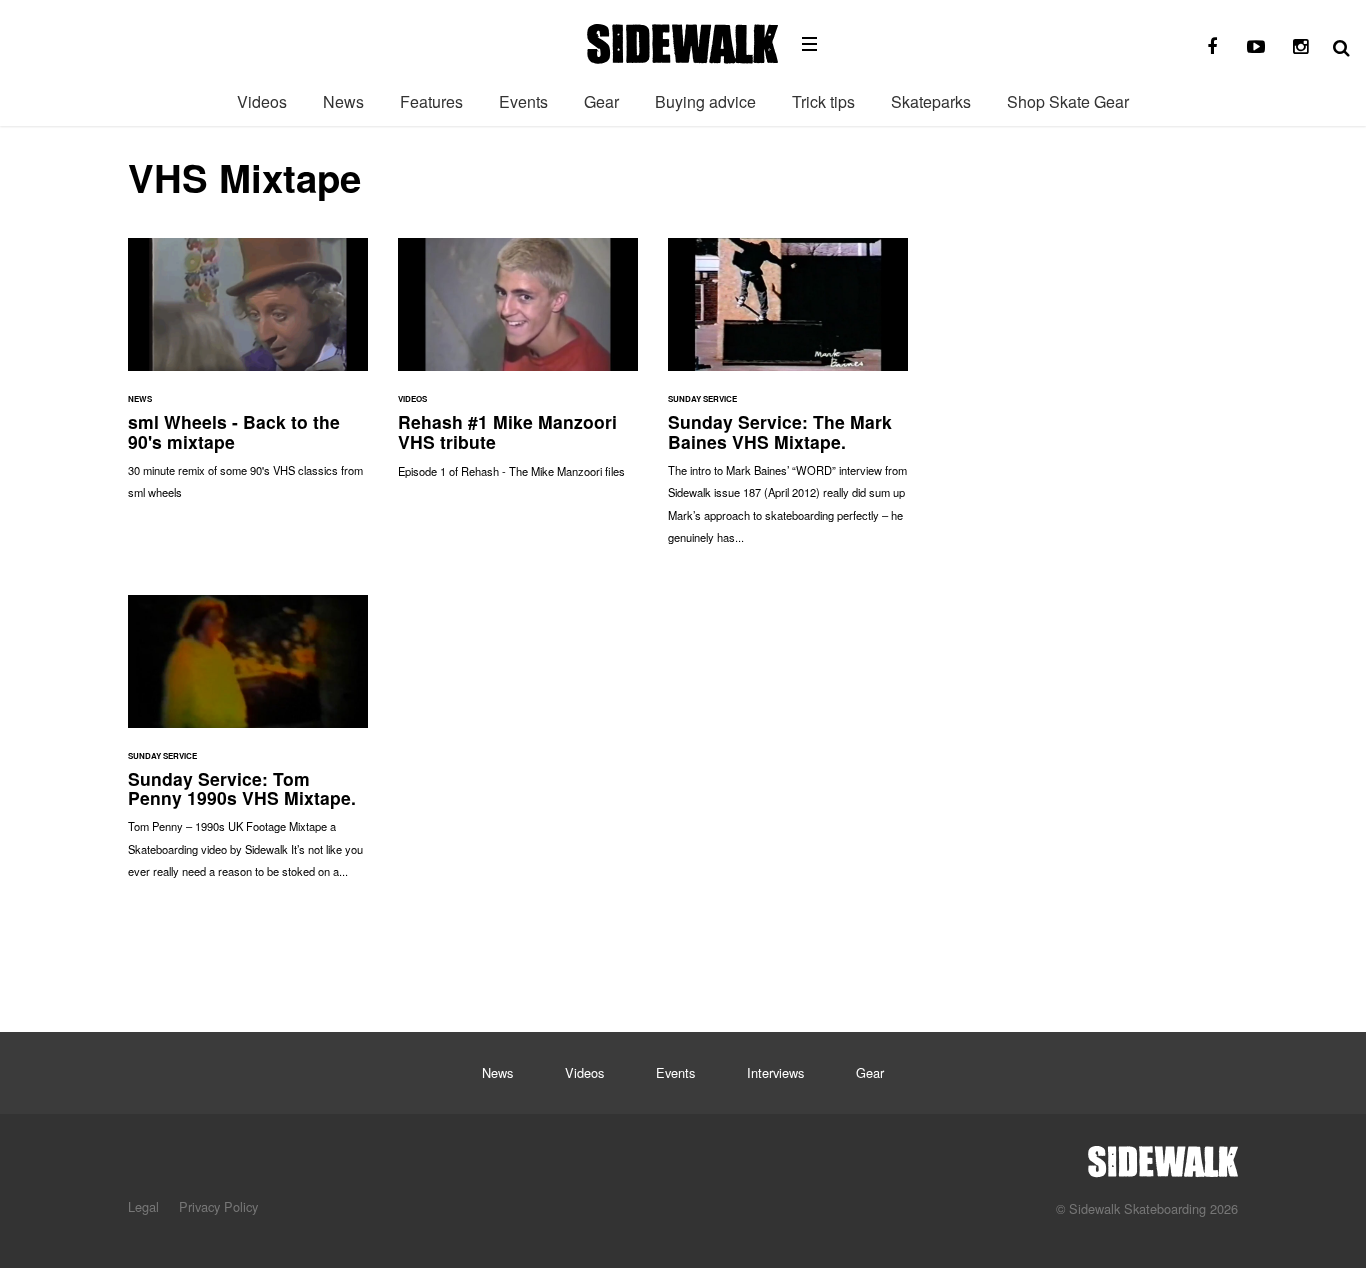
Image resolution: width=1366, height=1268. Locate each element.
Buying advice (705, 101)
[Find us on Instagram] (1300, 47)
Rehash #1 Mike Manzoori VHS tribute (518, 368)
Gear (601, 101)
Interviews (775, 1072)
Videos (262, 101)
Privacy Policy (218, 1206)
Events (523, 101)
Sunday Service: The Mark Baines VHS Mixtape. (788, 401)
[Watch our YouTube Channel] (1256, 47)
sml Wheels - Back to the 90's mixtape (248, 379)
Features (431, 101)
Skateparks (931, 101)
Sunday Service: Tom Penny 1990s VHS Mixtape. (248, 747)
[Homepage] (1163, 1156)
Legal (143, 1206)
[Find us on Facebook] (1212, 47)
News (343, 101)
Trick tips (823, 101)
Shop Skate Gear (1068, 101)
